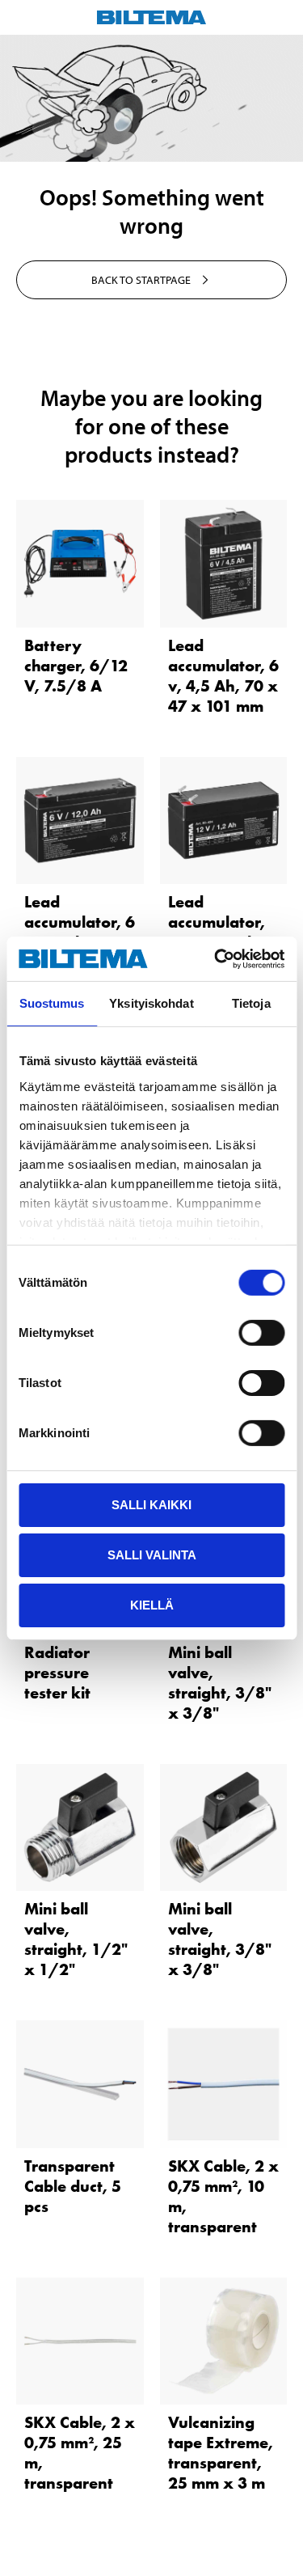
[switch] (261, 1333)
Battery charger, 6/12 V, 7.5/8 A (76, 666)
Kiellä (152, 1604)
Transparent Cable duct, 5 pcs (73, 2186)
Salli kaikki (151, 1505)
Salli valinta (152, 1555)
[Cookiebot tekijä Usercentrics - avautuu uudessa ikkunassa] (216, 958)
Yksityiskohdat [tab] (151, 1003)
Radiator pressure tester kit (57, 1673)
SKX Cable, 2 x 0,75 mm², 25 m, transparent (80, 2453)
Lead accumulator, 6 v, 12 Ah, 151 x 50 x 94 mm (80, 932)
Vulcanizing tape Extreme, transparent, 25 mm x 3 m (221, 2453)
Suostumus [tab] (52, 1003)
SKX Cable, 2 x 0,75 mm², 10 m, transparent (223, 2196)
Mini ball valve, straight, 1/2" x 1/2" (76, 1939)
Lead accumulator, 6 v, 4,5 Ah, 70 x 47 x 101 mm (223, 676)
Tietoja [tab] (251, 1003)
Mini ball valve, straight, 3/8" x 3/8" (220, 1683)
